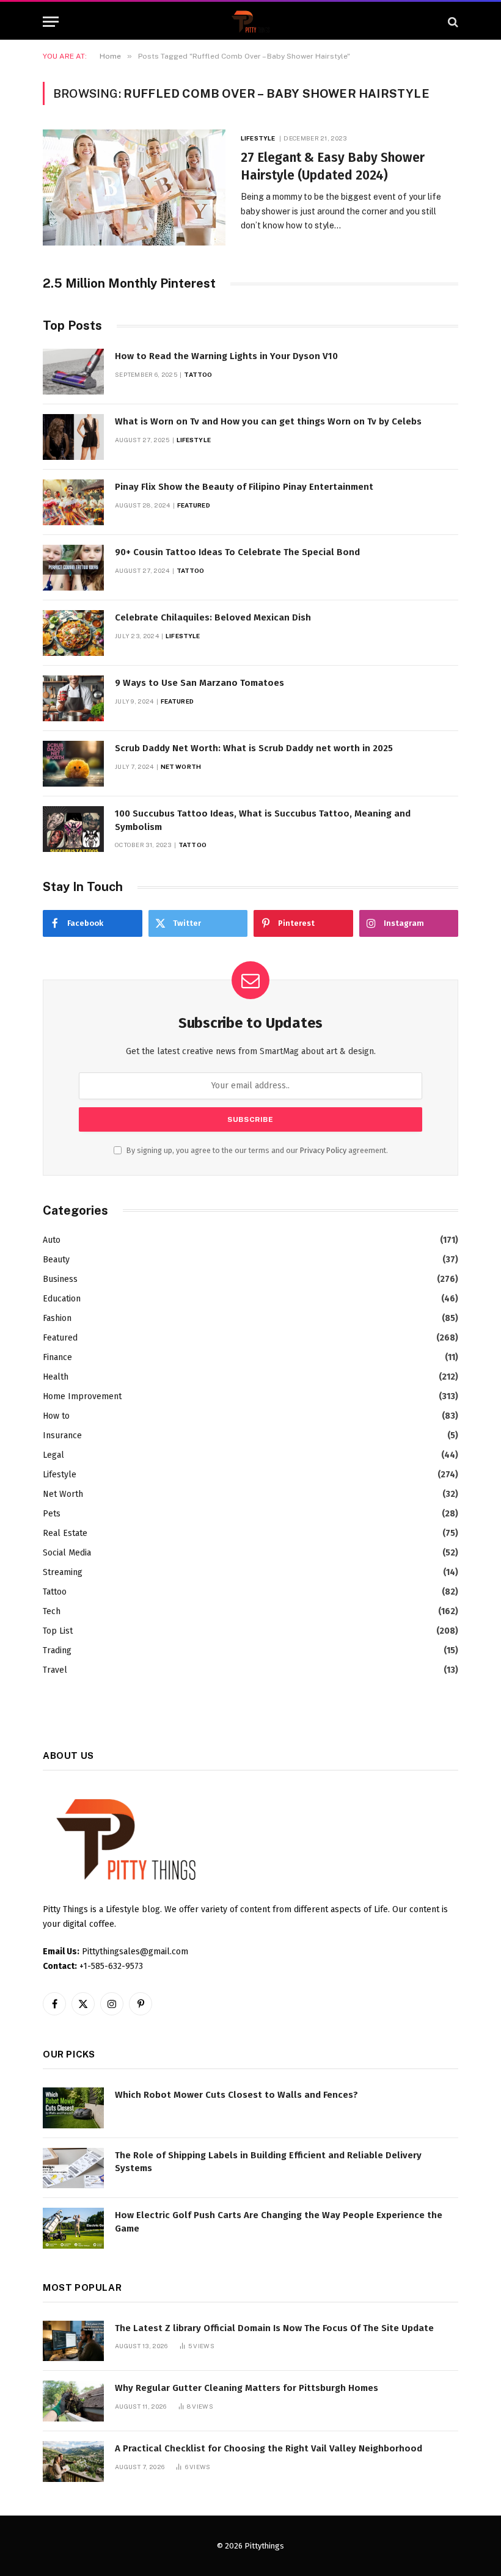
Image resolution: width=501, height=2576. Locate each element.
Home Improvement (82, 1396)
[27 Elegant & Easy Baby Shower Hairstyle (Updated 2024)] (134, 187)
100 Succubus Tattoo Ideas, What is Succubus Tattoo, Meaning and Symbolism (263, 820)
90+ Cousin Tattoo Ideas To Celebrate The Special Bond (237, 552)
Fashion (57, 1318)
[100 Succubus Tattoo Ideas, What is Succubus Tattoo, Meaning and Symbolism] (73, 829)
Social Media (67, 1553)
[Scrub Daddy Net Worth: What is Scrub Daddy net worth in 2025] (73, 764)
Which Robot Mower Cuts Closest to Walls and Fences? (236, 2095)
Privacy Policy (323, 1150)
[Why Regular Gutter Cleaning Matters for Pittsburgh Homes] (73, 2401)
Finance (57, 1357)
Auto (52, 1240)
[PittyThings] (250, 22)
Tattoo (198, 374)
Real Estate (65, 1533)
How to (56, 1416)
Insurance (62, 1435)
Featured (194, 505)
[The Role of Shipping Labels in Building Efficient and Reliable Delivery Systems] (73, 2168)
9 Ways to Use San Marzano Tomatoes (199, 683)
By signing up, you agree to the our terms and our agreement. (256, 1150)
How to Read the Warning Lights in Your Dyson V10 (226, 356)
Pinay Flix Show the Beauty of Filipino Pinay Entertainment (244, 487)
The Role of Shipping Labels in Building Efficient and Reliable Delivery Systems (268, 2162)
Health (56, 1377)
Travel (55, 1670)
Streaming (63, 1572)
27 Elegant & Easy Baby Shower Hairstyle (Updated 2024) (333, 166)
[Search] (452, 22)
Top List (58, 1631)
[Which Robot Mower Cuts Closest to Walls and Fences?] (73, 2108)
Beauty (56, 1260)
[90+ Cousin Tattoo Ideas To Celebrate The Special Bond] (73, 568)
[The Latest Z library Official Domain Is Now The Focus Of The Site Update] (73, 2341)
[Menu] (51, 22)
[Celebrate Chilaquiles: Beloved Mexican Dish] (73, 633)
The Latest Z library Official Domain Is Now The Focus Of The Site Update (274, 2328)
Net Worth (181, 766)
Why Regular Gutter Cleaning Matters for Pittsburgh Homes (247, 2388)
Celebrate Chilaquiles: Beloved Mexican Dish (213, 617)
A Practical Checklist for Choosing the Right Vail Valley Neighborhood (269, 2448)
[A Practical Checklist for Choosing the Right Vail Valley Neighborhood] (73, 2461)
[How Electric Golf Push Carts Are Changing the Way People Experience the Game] (73, 2228)
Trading (57, 1650)
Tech (52, 1611)
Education (62, 1299)
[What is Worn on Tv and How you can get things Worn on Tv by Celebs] (73, 437)
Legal (53, 1455)
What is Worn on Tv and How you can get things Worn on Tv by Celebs (268, 421)
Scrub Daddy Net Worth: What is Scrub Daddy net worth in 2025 (254, 748)
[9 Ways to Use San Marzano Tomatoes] (73, 698)
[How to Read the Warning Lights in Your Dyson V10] (73, 372)
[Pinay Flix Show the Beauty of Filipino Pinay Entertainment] (73, 502)
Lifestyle (258, 138)
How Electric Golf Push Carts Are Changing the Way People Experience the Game (279, 2221)
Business (60, 1279)
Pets (52, 1514)
